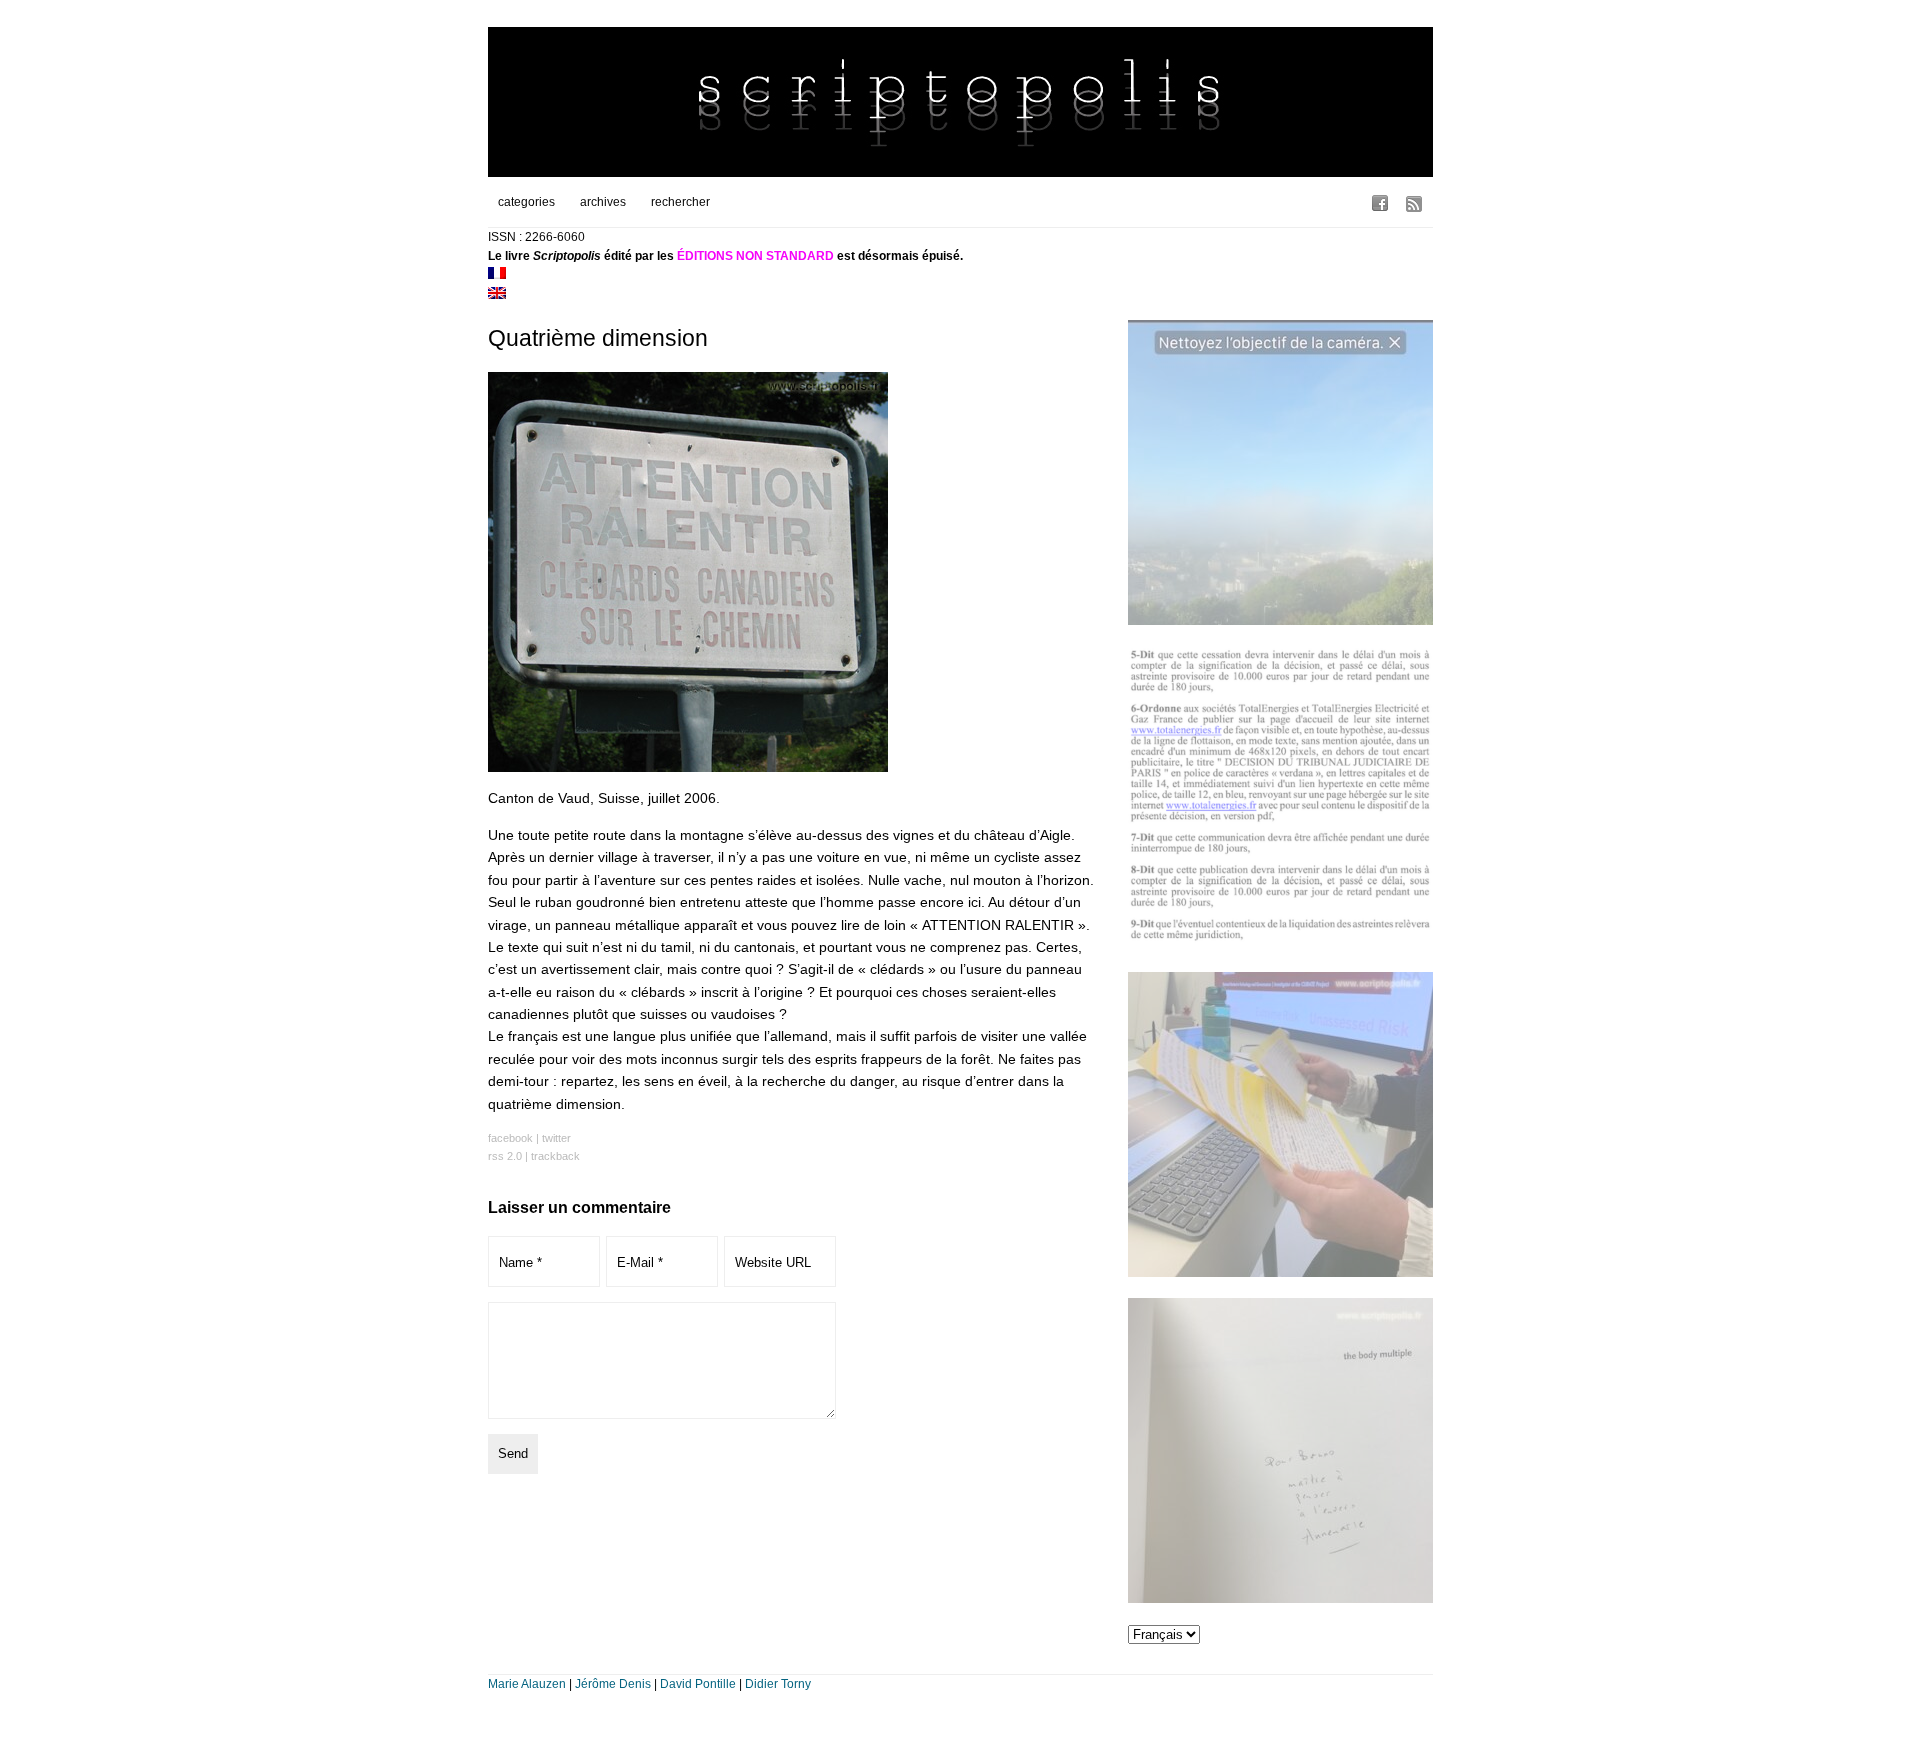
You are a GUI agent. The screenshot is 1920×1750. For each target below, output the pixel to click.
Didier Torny (778, 1684)
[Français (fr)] (497, 275)
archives (603, 202)
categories (526, 202)
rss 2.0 (505, 1156)
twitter (556, 1138)
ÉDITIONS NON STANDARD (755, 256)
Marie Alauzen (527, 1684)
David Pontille (698, 1684)
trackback (555, 1156)
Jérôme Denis (613, 1684)
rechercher (680, 202)
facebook (510, 1138)
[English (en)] (497, 295)
